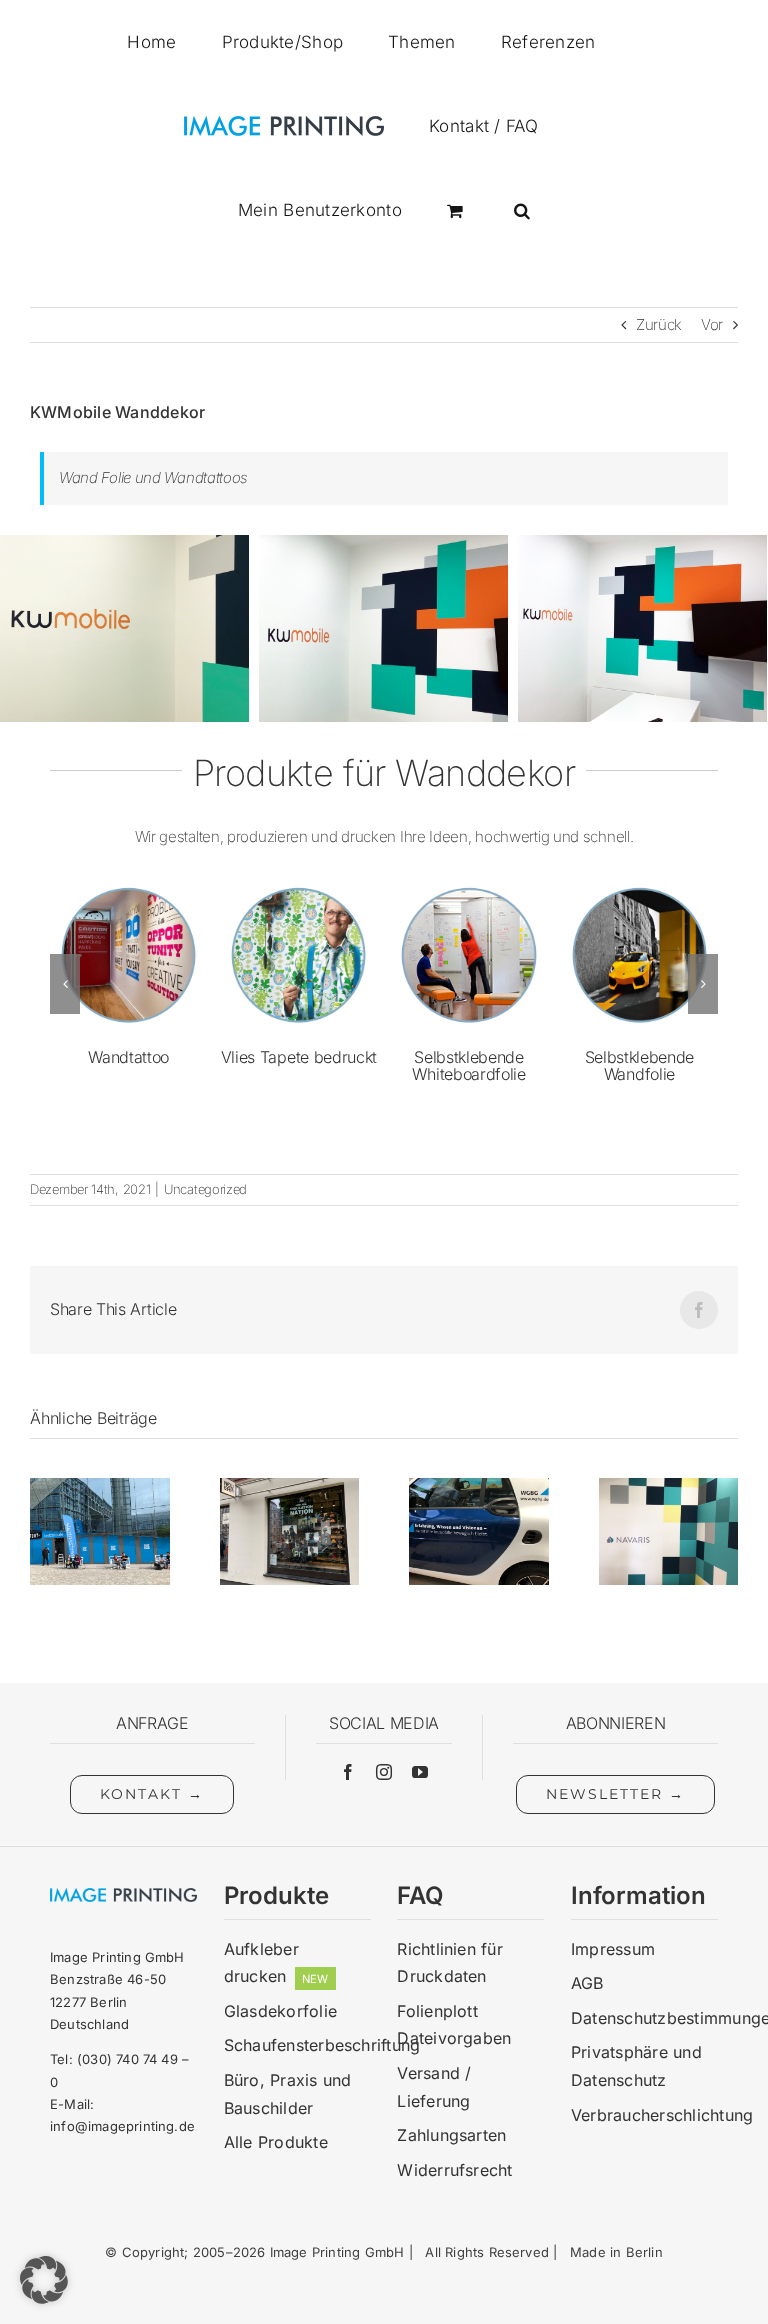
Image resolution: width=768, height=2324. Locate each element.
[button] (522, 210)
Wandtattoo (128, 1057)
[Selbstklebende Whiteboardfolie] (468, 885)
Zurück (659, 324)
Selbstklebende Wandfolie (640, 1066)
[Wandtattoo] (128, 885)
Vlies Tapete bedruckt (299, 1057)
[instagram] (384, 1772)
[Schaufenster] (290, 1487)
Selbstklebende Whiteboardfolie (468, 1066)
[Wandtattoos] (669, 1487)
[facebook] (348, 1772)
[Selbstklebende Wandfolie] (639, 885)
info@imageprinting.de (122, 2126)
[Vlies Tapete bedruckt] (298, 885)
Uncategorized (205, 1189)
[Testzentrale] (100, 1487)
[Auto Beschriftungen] (479, 1487)
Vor (712, 324)
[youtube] (420, 1772)
